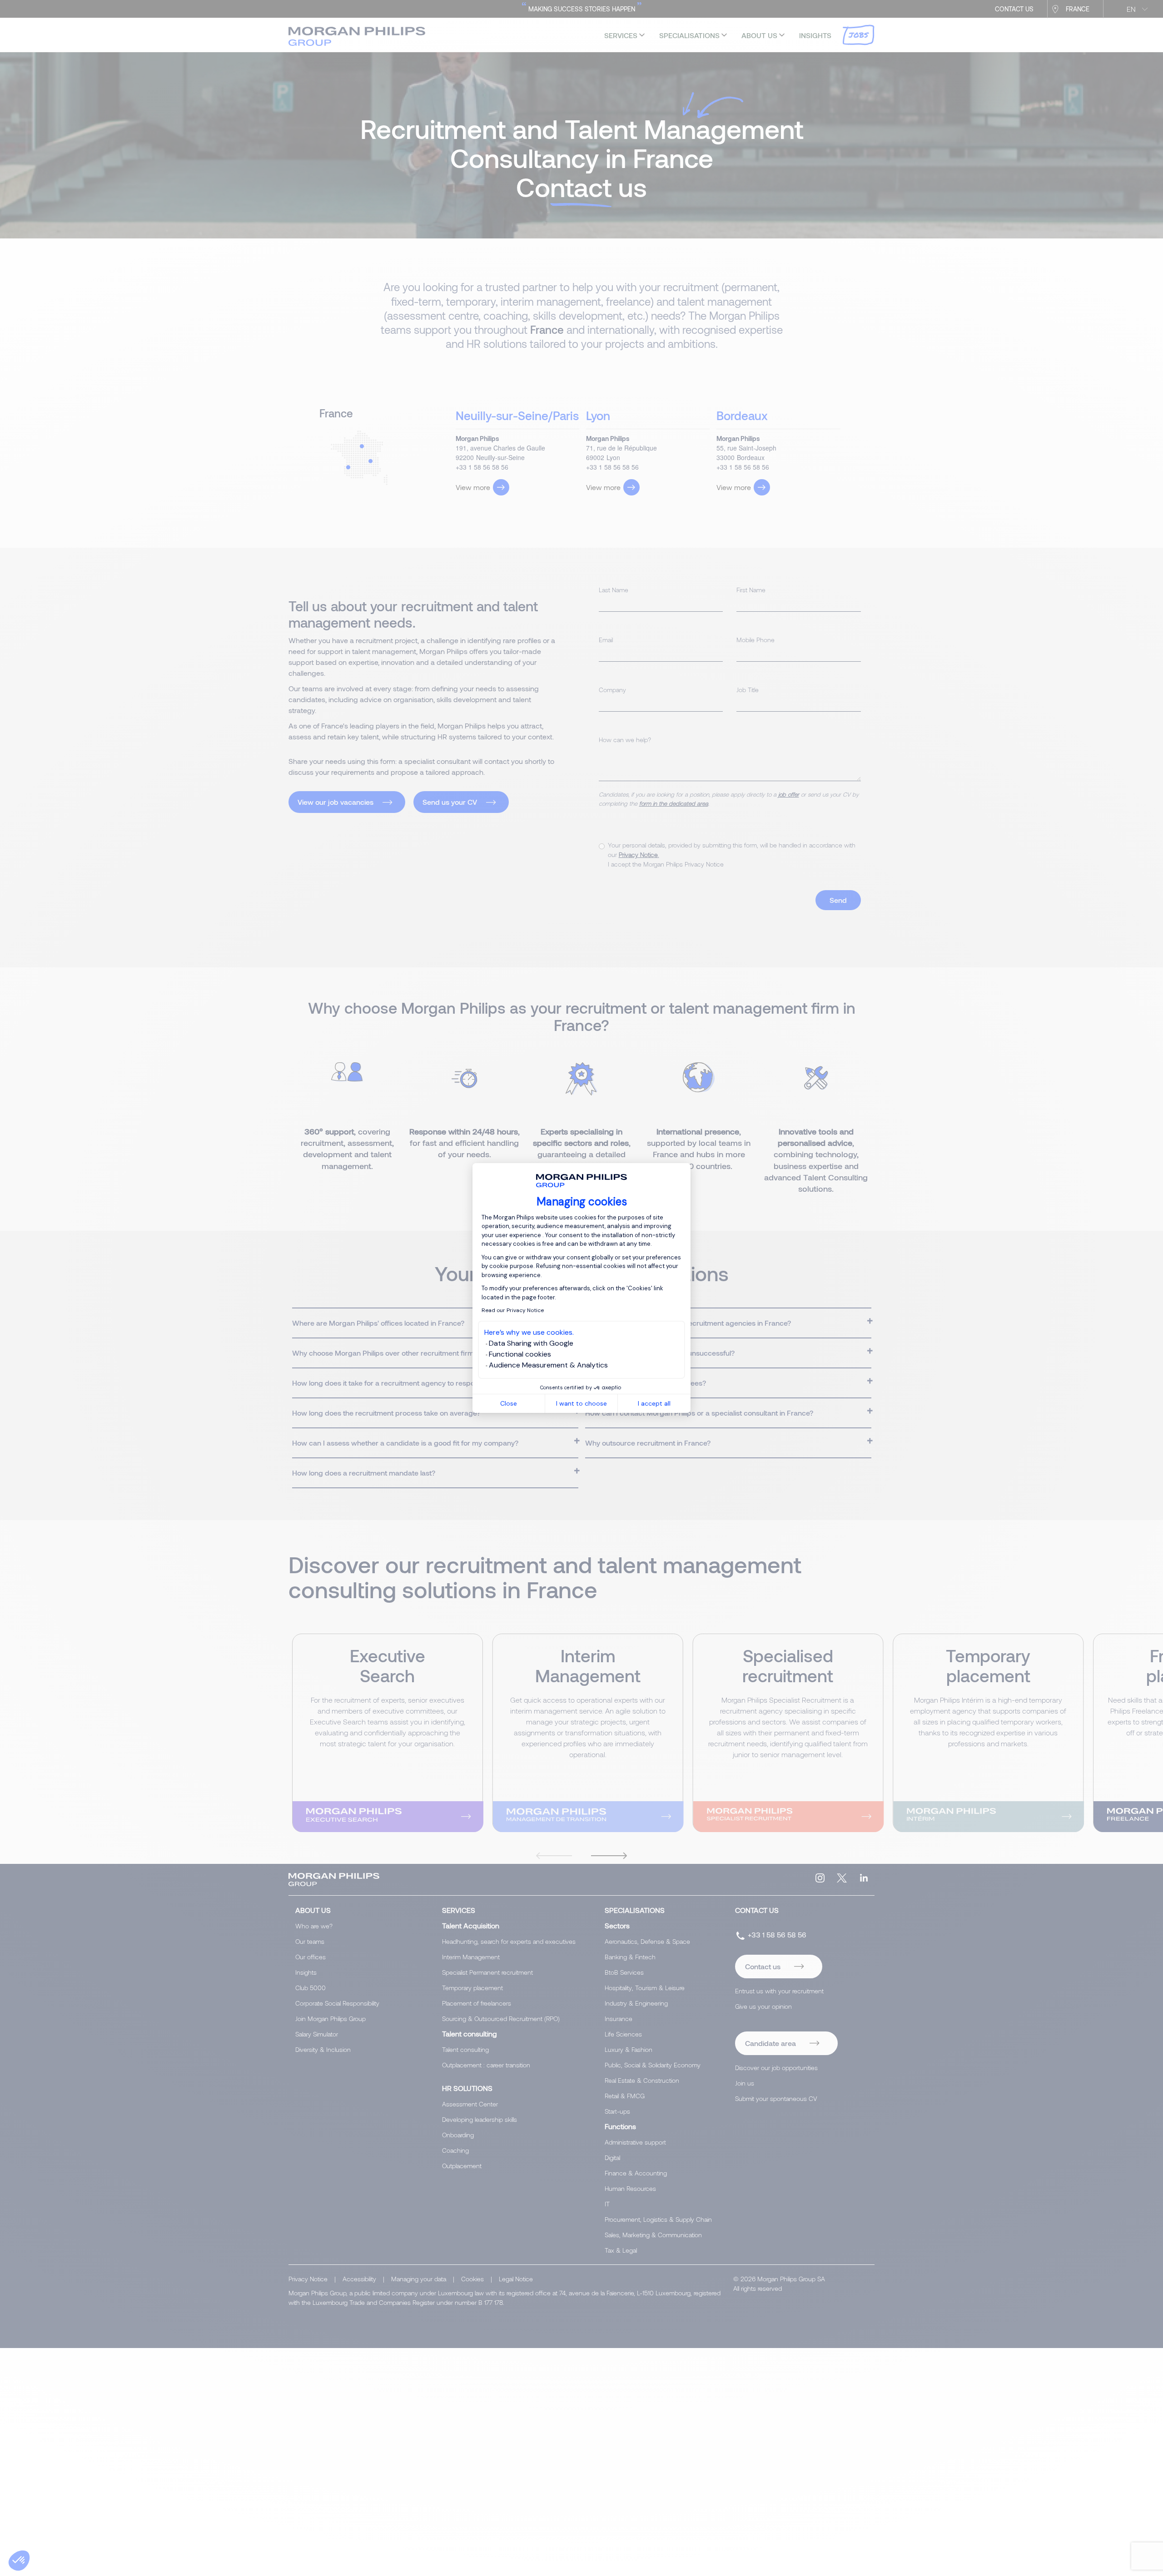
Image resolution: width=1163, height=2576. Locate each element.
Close (509, 1403)
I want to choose (581, 1403)
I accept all (654, 1403)
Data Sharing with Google (531, 1343)
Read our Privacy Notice (513, 1310)
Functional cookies (520, 1354)
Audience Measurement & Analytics (548, 1365)
